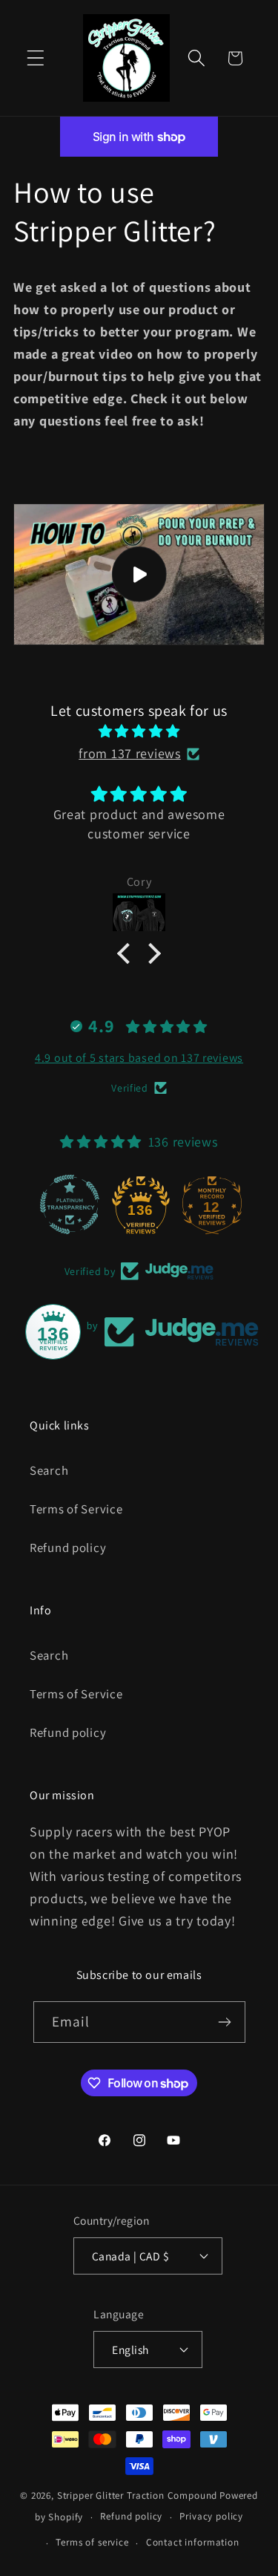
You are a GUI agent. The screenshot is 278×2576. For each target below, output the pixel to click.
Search (49, 1470)
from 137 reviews (130, 753)
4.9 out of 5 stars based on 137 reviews (139, 1058)
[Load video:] (139, 574)
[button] (36, 58)
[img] (139, 731)
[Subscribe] (225, 2022)
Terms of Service (76, 1509)
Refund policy (68, 1548)
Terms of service (92, 2542)
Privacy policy (211, 2516)
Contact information (193, 2542)
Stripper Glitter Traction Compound (138, 2495)
